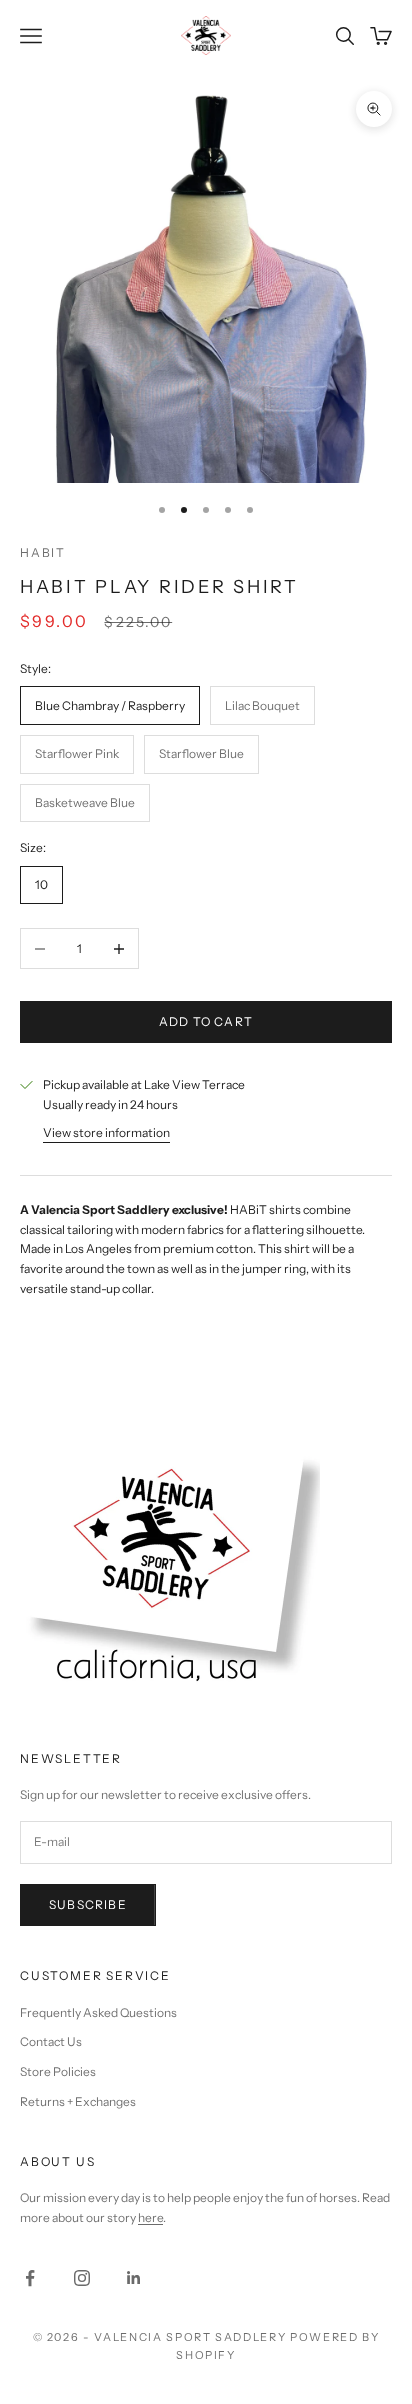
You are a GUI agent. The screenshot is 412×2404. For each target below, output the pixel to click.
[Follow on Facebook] (30, 2278)
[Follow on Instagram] (82, 2278)
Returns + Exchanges (78, 2101)
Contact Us (51, 2041)
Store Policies (58, 2071)
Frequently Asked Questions (98, 2012)
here (150, 2217)
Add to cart (206, 1021)
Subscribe (88, 1904)
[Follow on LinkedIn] (134, 2278)
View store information (106, 1132)
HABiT (43, 552)
